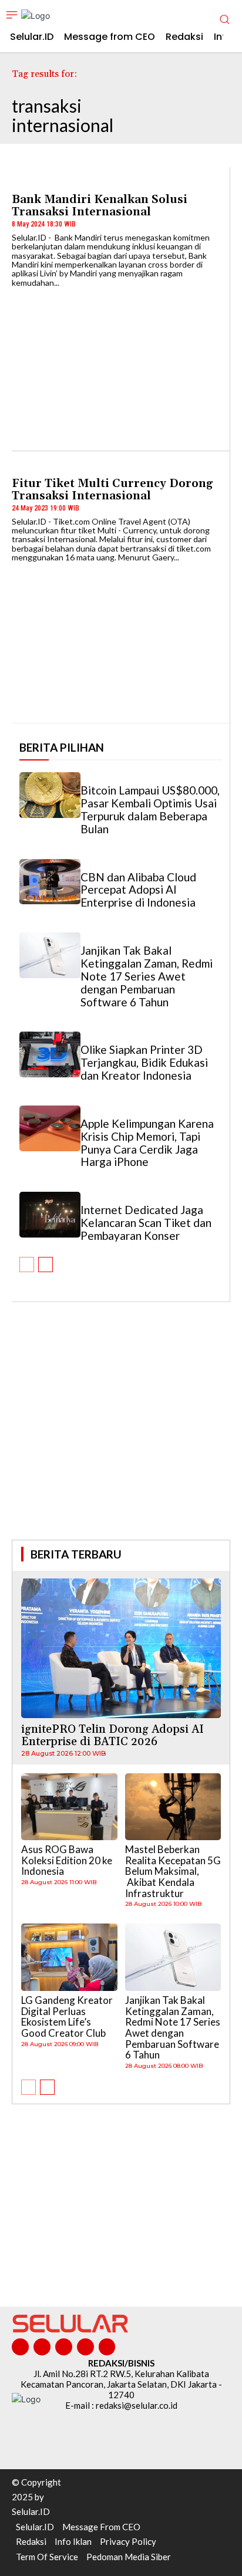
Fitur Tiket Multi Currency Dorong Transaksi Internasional (112, 490)
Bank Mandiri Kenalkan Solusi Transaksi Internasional (100, 206)
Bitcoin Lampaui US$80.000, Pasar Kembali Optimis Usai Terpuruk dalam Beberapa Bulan (150, 809)
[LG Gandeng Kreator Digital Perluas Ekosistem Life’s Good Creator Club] (69, 1957)
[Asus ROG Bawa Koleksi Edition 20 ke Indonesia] (69, 1807)
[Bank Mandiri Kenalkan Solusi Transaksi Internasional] (121, 363)
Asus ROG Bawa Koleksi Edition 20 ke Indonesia (67, 1860)
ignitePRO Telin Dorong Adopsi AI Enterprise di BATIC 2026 (112, 1735)
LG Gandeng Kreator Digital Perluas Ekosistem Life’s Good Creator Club (67, 2016)
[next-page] (46, 1265)
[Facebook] (20, 2347)
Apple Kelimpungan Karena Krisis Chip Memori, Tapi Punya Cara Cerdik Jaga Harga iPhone (147, 1143)
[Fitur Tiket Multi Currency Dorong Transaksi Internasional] (121, 638)
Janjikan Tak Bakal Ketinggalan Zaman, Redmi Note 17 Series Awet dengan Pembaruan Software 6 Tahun (147, 976)
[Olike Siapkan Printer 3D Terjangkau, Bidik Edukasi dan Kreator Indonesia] (50, 1054)
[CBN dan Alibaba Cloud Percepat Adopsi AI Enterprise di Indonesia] (50, 882)
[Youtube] (107, 2347)
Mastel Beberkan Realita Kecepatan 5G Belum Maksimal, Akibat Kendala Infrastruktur (173, 1871)
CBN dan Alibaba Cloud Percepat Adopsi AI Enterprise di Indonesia (138, 890)
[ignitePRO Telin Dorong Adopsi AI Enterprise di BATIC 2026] (121, 1648)
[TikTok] (64, 2347)
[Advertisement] (121, 1437)
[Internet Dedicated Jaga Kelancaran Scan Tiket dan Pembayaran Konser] (50, 1215)
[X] (85, 2347)
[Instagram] (42, 2347)
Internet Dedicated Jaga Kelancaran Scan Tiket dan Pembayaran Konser (146, 1223)
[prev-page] (27, 1265)
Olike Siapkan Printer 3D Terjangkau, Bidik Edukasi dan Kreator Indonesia (144, 1062)
